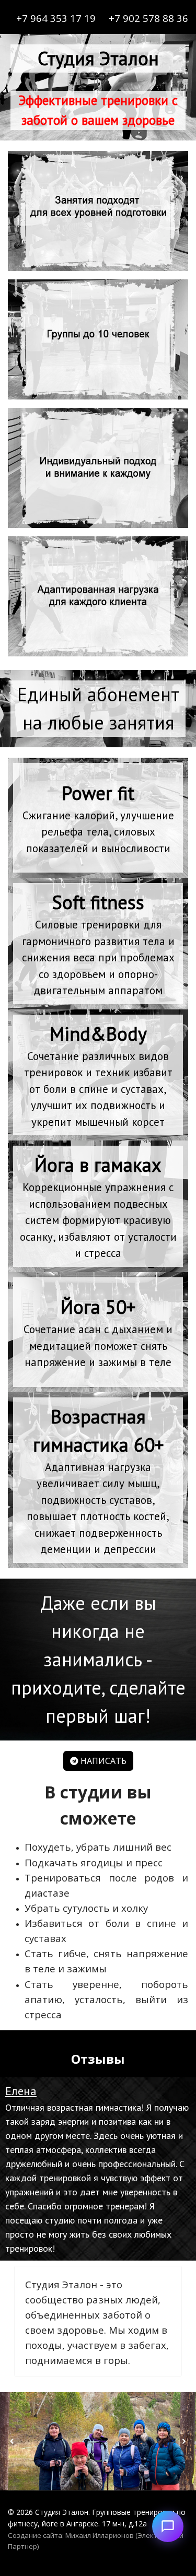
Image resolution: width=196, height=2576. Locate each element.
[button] (98, 2169)
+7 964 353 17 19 (56, 18)
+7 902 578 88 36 (148, 18)
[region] (98, 709)
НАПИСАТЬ (102, 1761)
